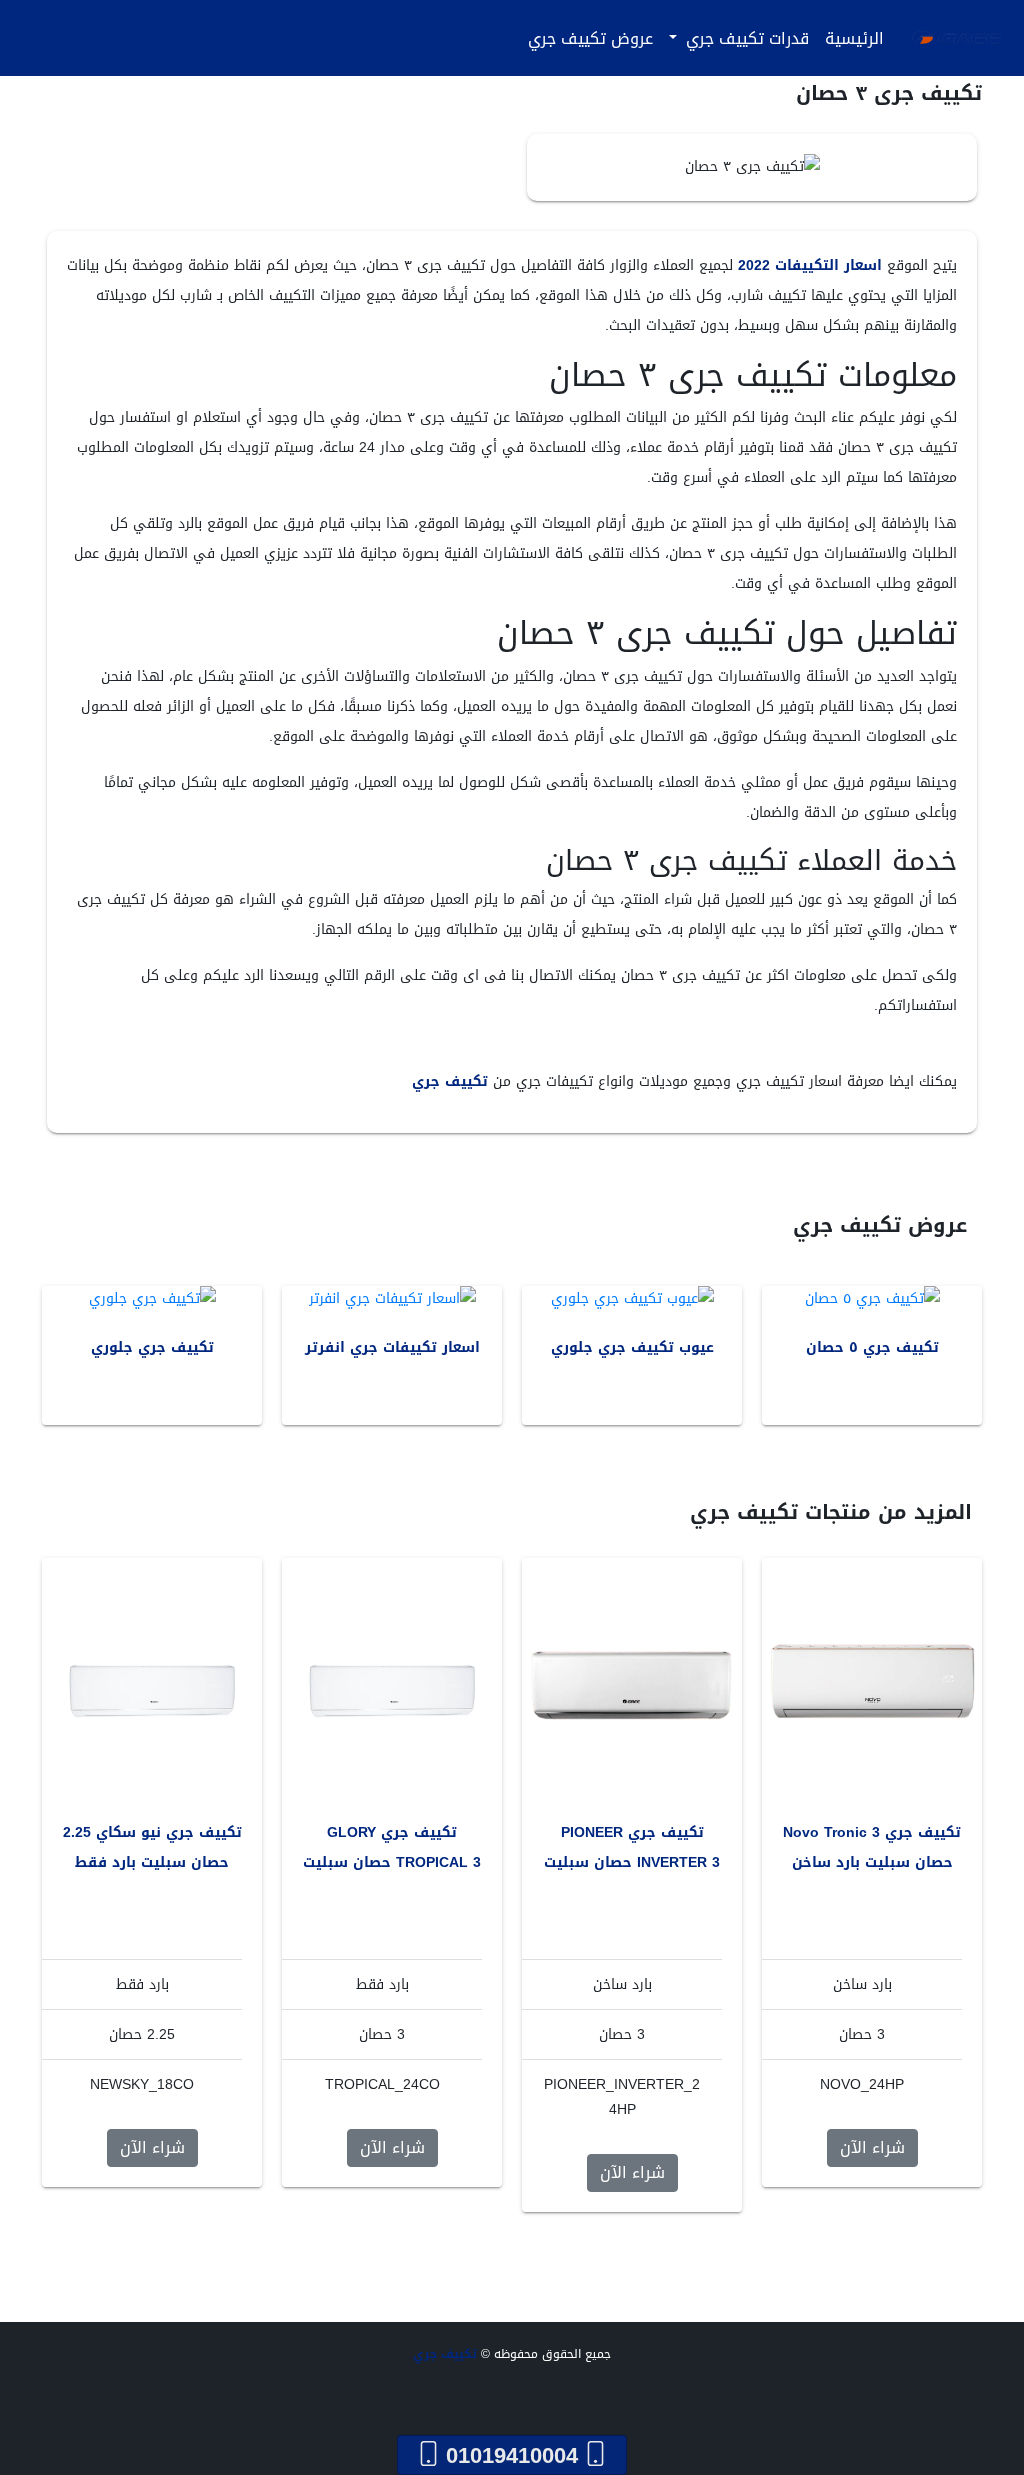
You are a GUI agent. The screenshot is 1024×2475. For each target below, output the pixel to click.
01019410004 (512, 2455)
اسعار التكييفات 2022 (810, 265)
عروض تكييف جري (590, 38)
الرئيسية (854, 38)
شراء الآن (872, 2147)
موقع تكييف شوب (961, 2420)
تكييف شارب (978, 2395)
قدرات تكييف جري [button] (745, 38)
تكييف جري (450, 1081)
